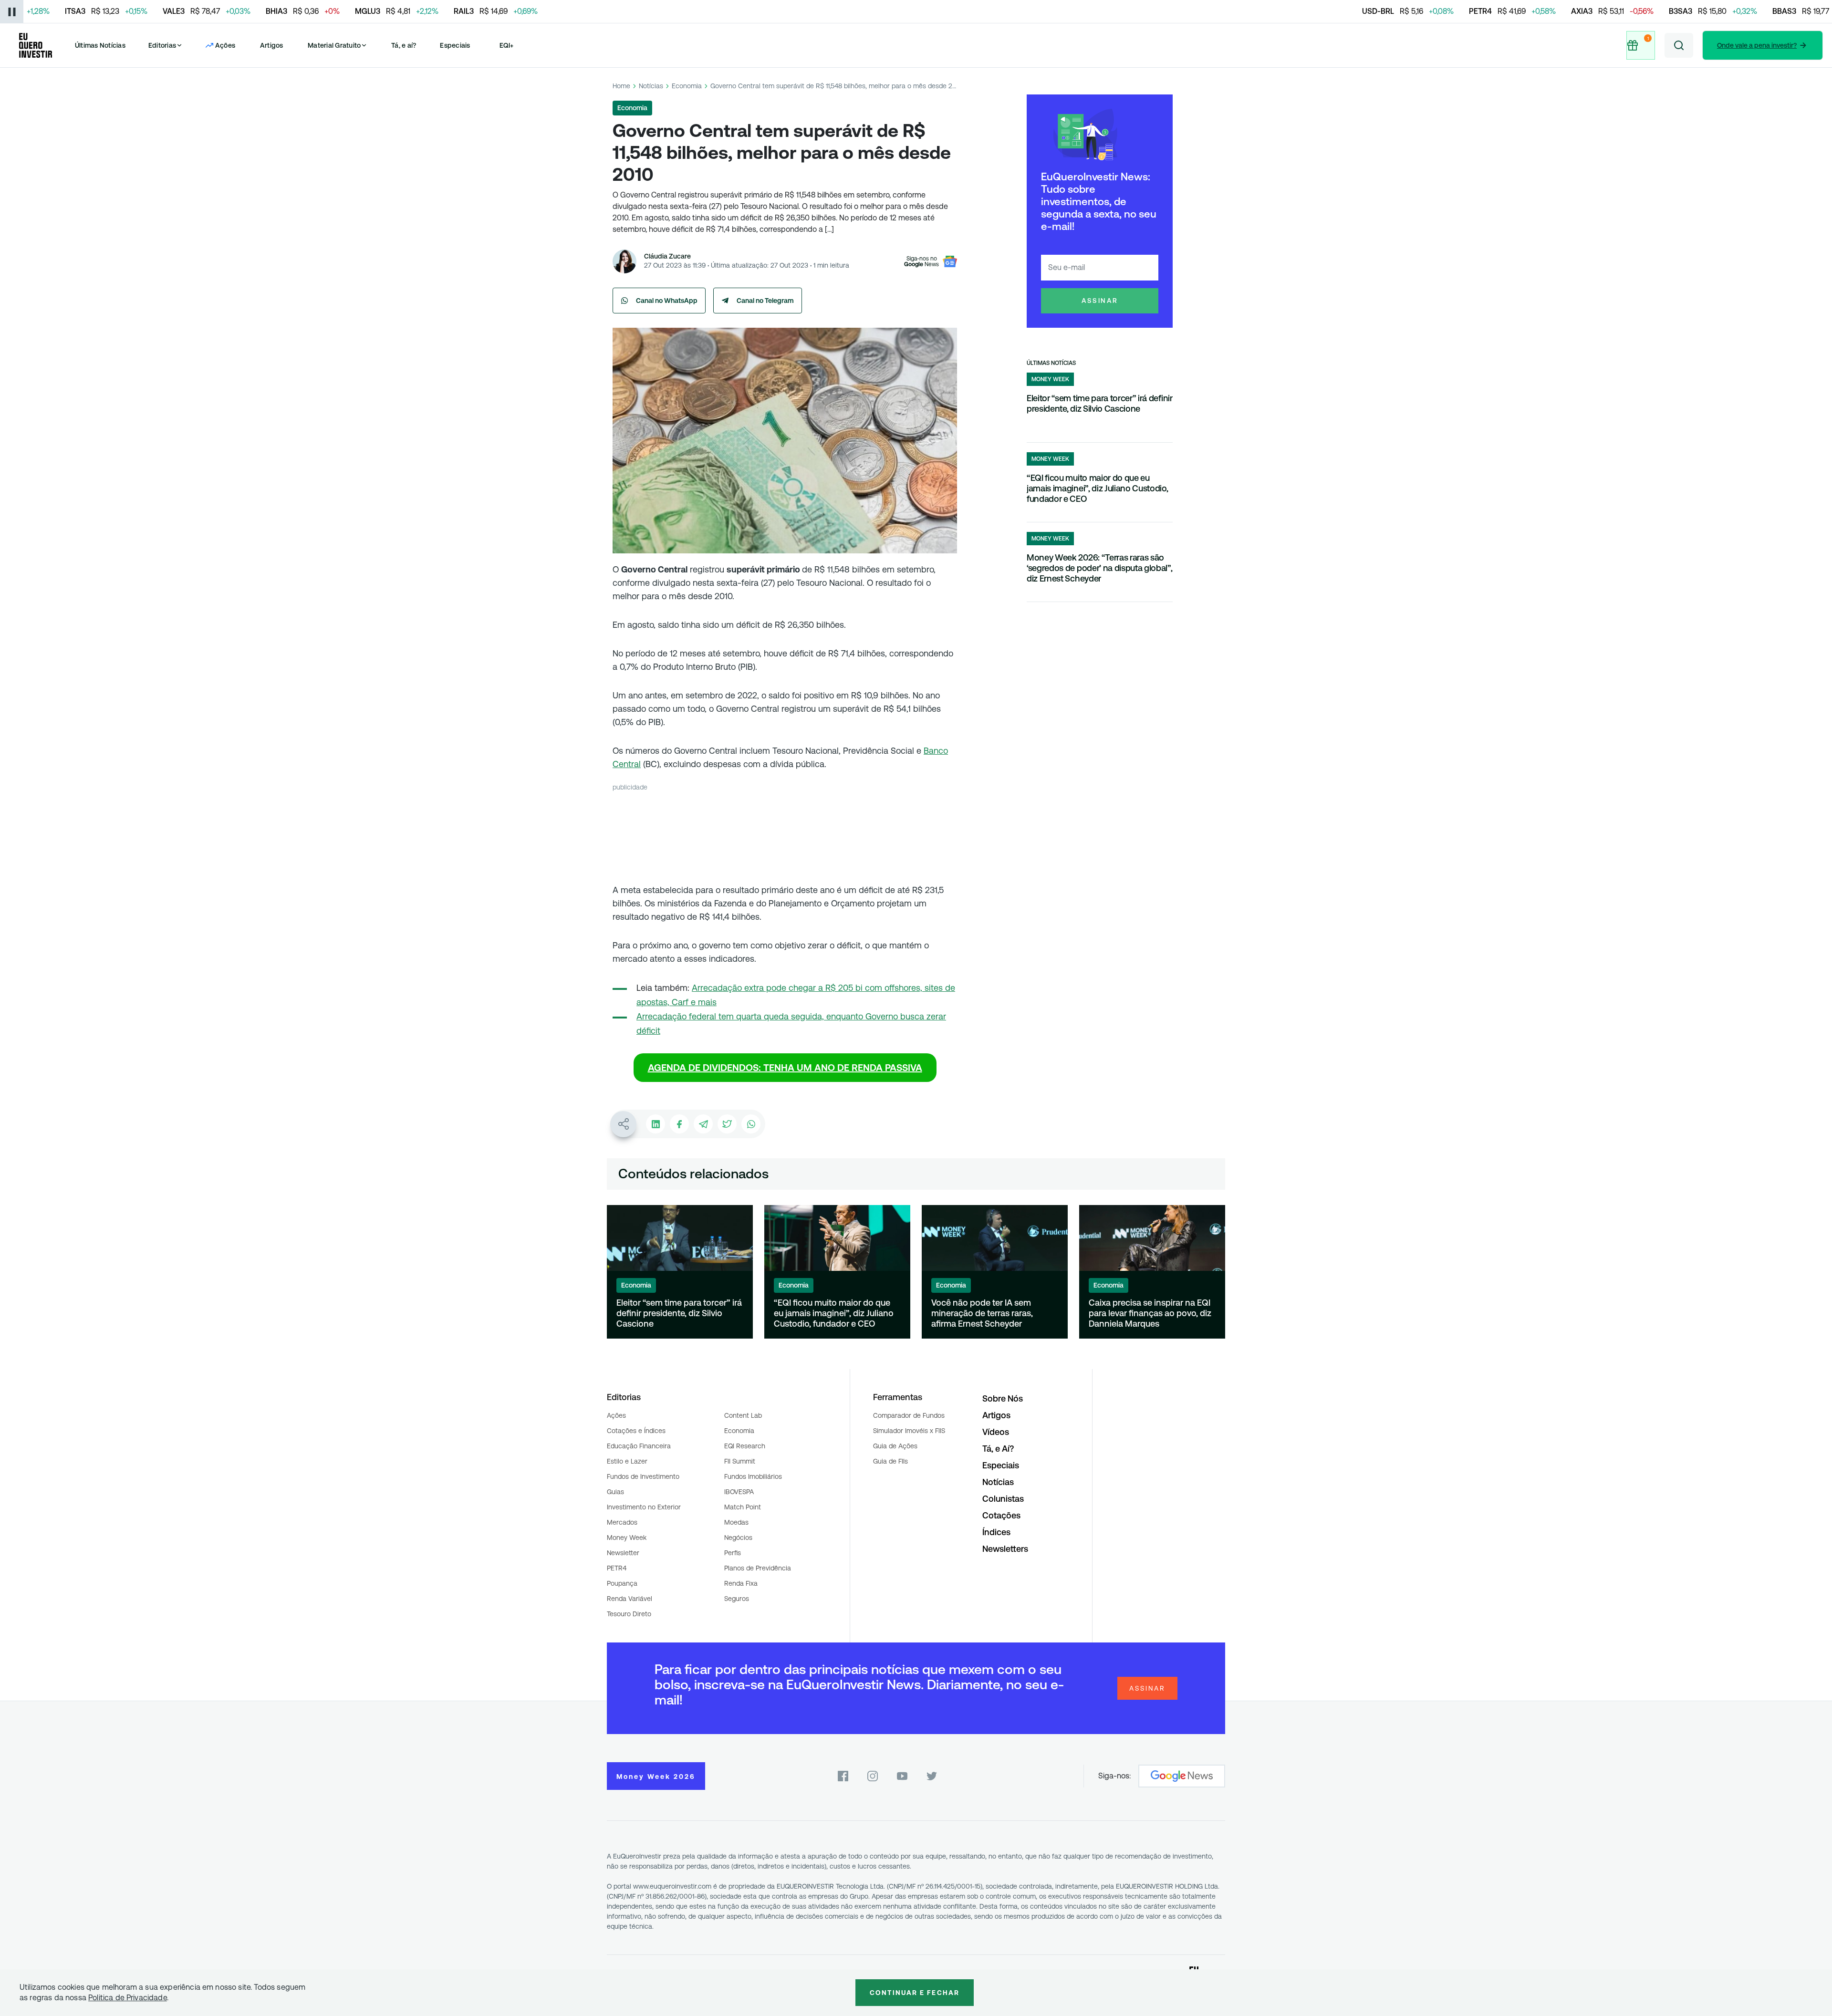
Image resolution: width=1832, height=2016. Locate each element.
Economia (687, 86)
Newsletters (1005, 1549)
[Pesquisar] (1679, 45)
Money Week (627, 1538)
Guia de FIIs (890, 1461)
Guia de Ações (895, 1446)
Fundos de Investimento (643, 1476)
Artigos (272, 45)
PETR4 (617, 1568)
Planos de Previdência (758, 1568)
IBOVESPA (739, 1492)
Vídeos (996, 1432)
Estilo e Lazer (627, 1461)
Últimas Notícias (100, 45)
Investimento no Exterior (644, 1507)
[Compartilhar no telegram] (703, 1124)
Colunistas (1003, 1499)
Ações (616, 1415)
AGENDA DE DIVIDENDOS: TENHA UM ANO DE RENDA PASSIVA (785, 1068)
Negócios (738, 1538)
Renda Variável (630, 1599)
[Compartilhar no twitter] (727, 1124)
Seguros (737, 1599)
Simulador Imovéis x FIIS (909, 1431)
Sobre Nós (1003, 1398)
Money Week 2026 (656, 1777)
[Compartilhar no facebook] (679, 1124)
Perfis (733, 1553)
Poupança (622, 1583)
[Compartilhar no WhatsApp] (751, 1124)
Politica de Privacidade (128, 1998)
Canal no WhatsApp (667, 301)
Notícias (651, 86)
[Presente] (1641, 45)
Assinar (1100, 301)
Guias (615, 1492)
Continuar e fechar (915, 1993)
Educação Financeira (639, 1446)
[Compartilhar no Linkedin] (656, 1124)
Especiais (455, 45)
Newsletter (623, 1553)
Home (621, 86)
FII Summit (740, 1461)
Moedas (736, 1522)
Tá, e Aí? (998, 1449)
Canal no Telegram (765, 301)
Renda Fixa (741, 1583)
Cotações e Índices (636, 1431)
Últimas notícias (1051, 363)
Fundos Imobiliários (753, 1476)
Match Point (743, 1507)
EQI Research (745, 1446)
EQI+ (507, 45)
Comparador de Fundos (909, 1415)
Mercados (622, 1522)
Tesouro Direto (629, 1614)
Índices (996, 1532)
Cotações (1001, 1515)
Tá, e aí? (404, 45)
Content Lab (743, 1415)
